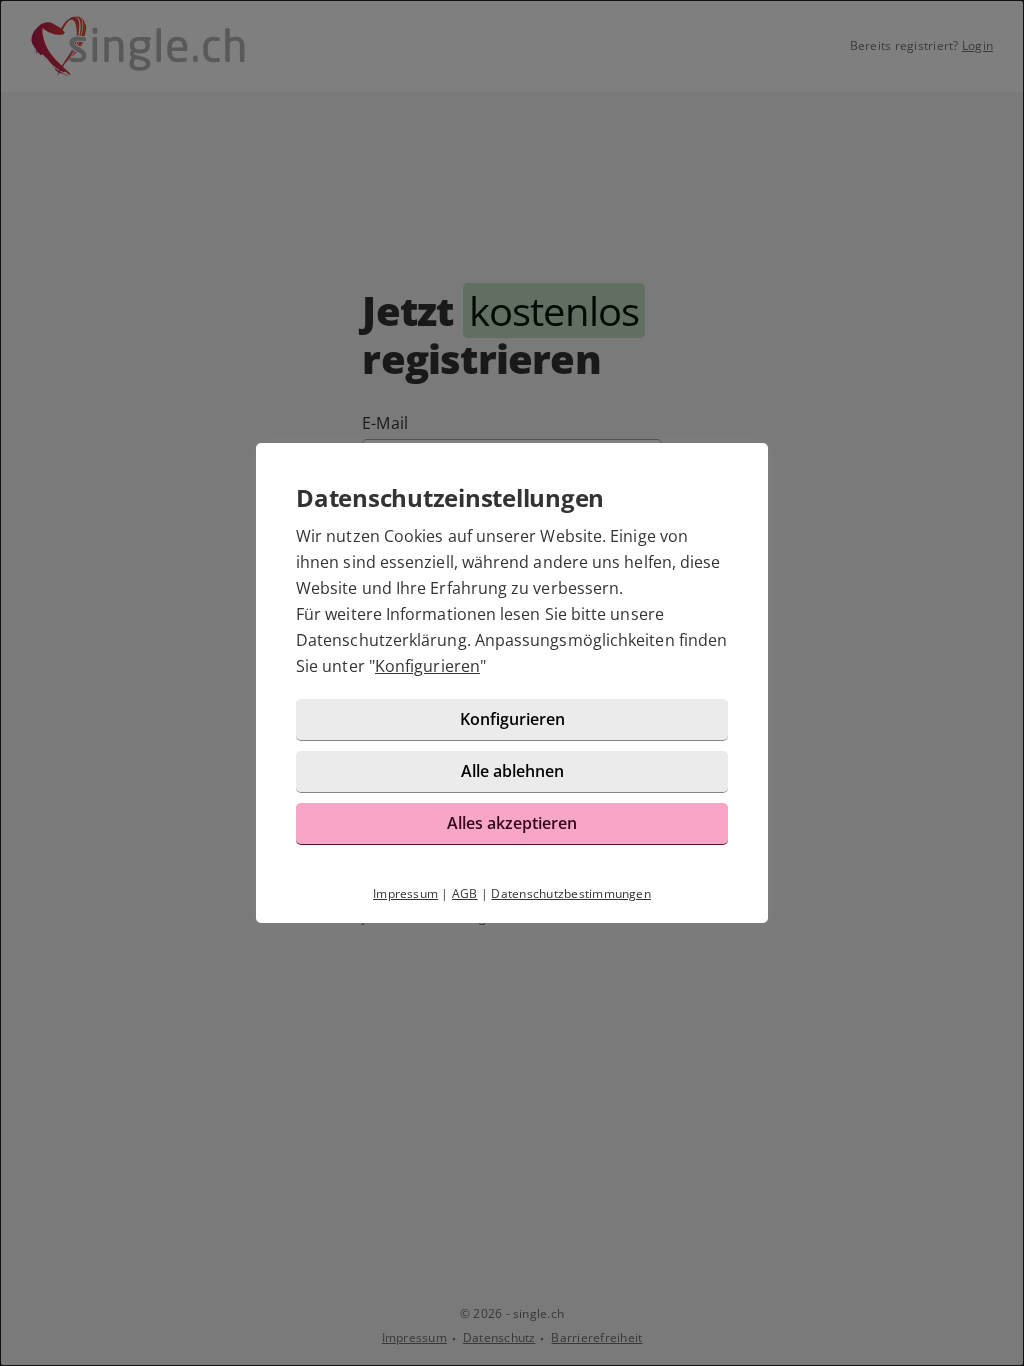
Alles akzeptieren (512, 823)
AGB (465, 893)
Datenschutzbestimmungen (571, 893)
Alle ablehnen (512, 771)
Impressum (405, 893)
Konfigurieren (427, 666)
